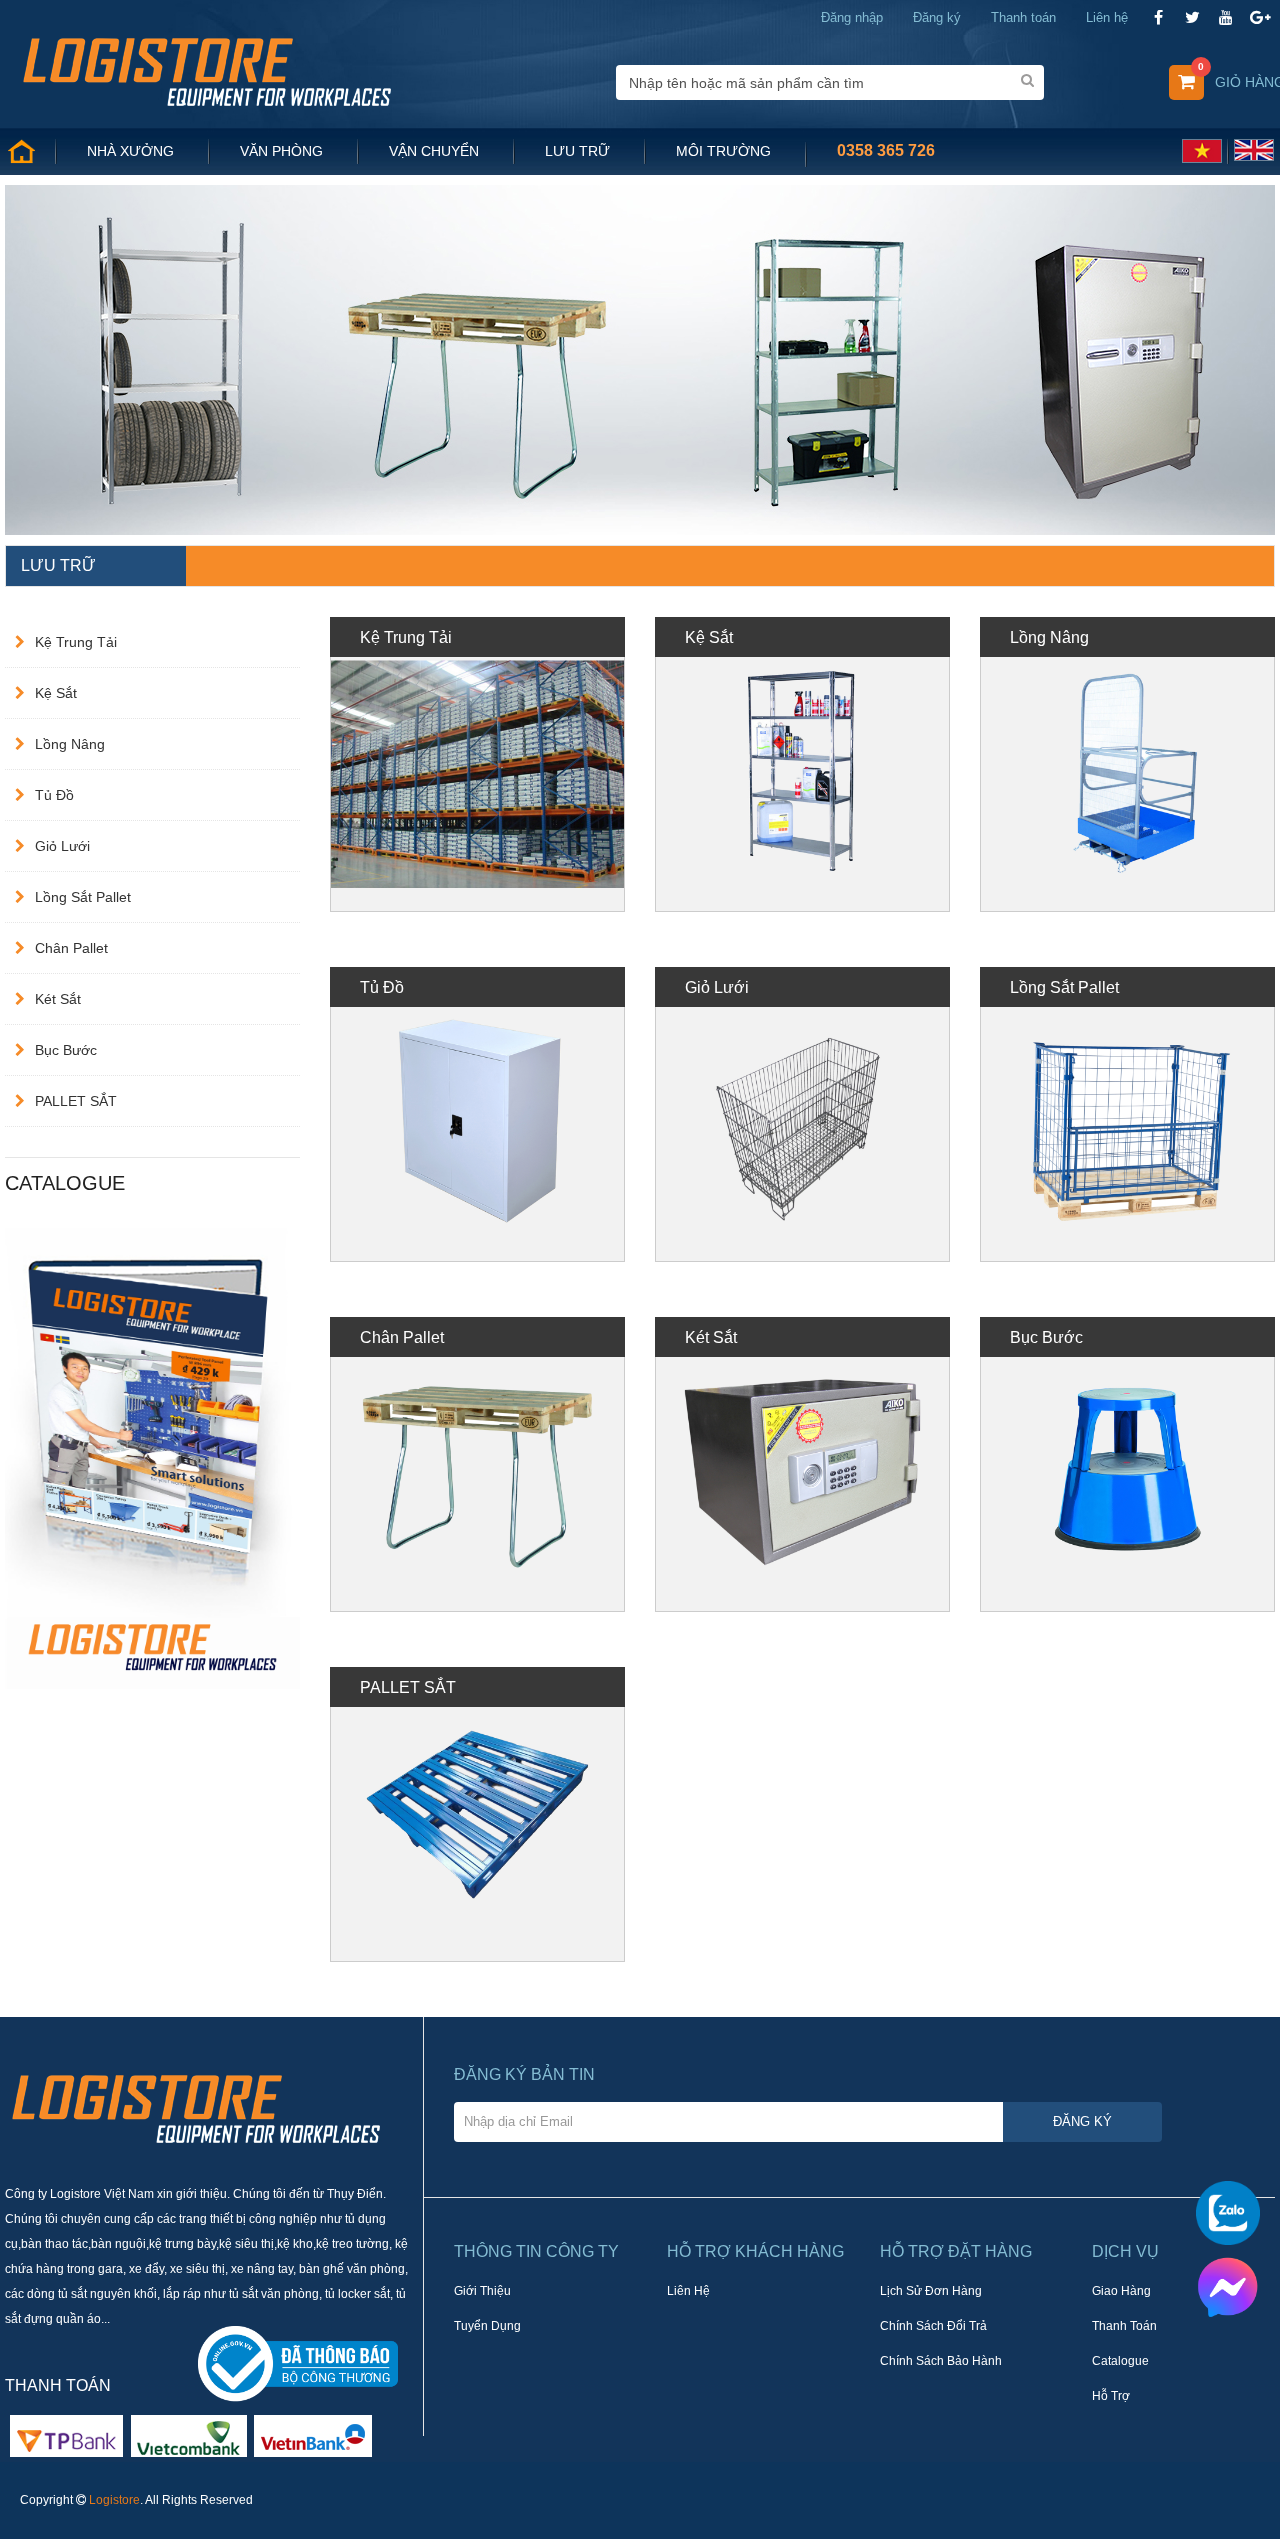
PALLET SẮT (76, 1101)
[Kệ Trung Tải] (477, 764)
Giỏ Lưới (62, 846)
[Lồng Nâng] (1127, 764)
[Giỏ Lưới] (802, 1114)
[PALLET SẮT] (477, 1814)
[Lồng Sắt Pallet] (1127, 1114)
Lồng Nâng (70, 744)
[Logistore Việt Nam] (206, 70)
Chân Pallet (71, 948)
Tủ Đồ (54, 795)
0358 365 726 (886, 150)
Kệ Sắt (56, 693)
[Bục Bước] (1127, 1464)
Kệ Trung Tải (76, 642)
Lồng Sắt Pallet (83, 897)
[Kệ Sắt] (802, 764)
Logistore (114, 2500)
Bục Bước (66, 1050)
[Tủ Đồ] (477, 1114)
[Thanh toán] (189, 2435)
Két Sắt (58, 999)
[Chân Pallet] (477, 1464)
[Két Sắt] (802, 1464)
